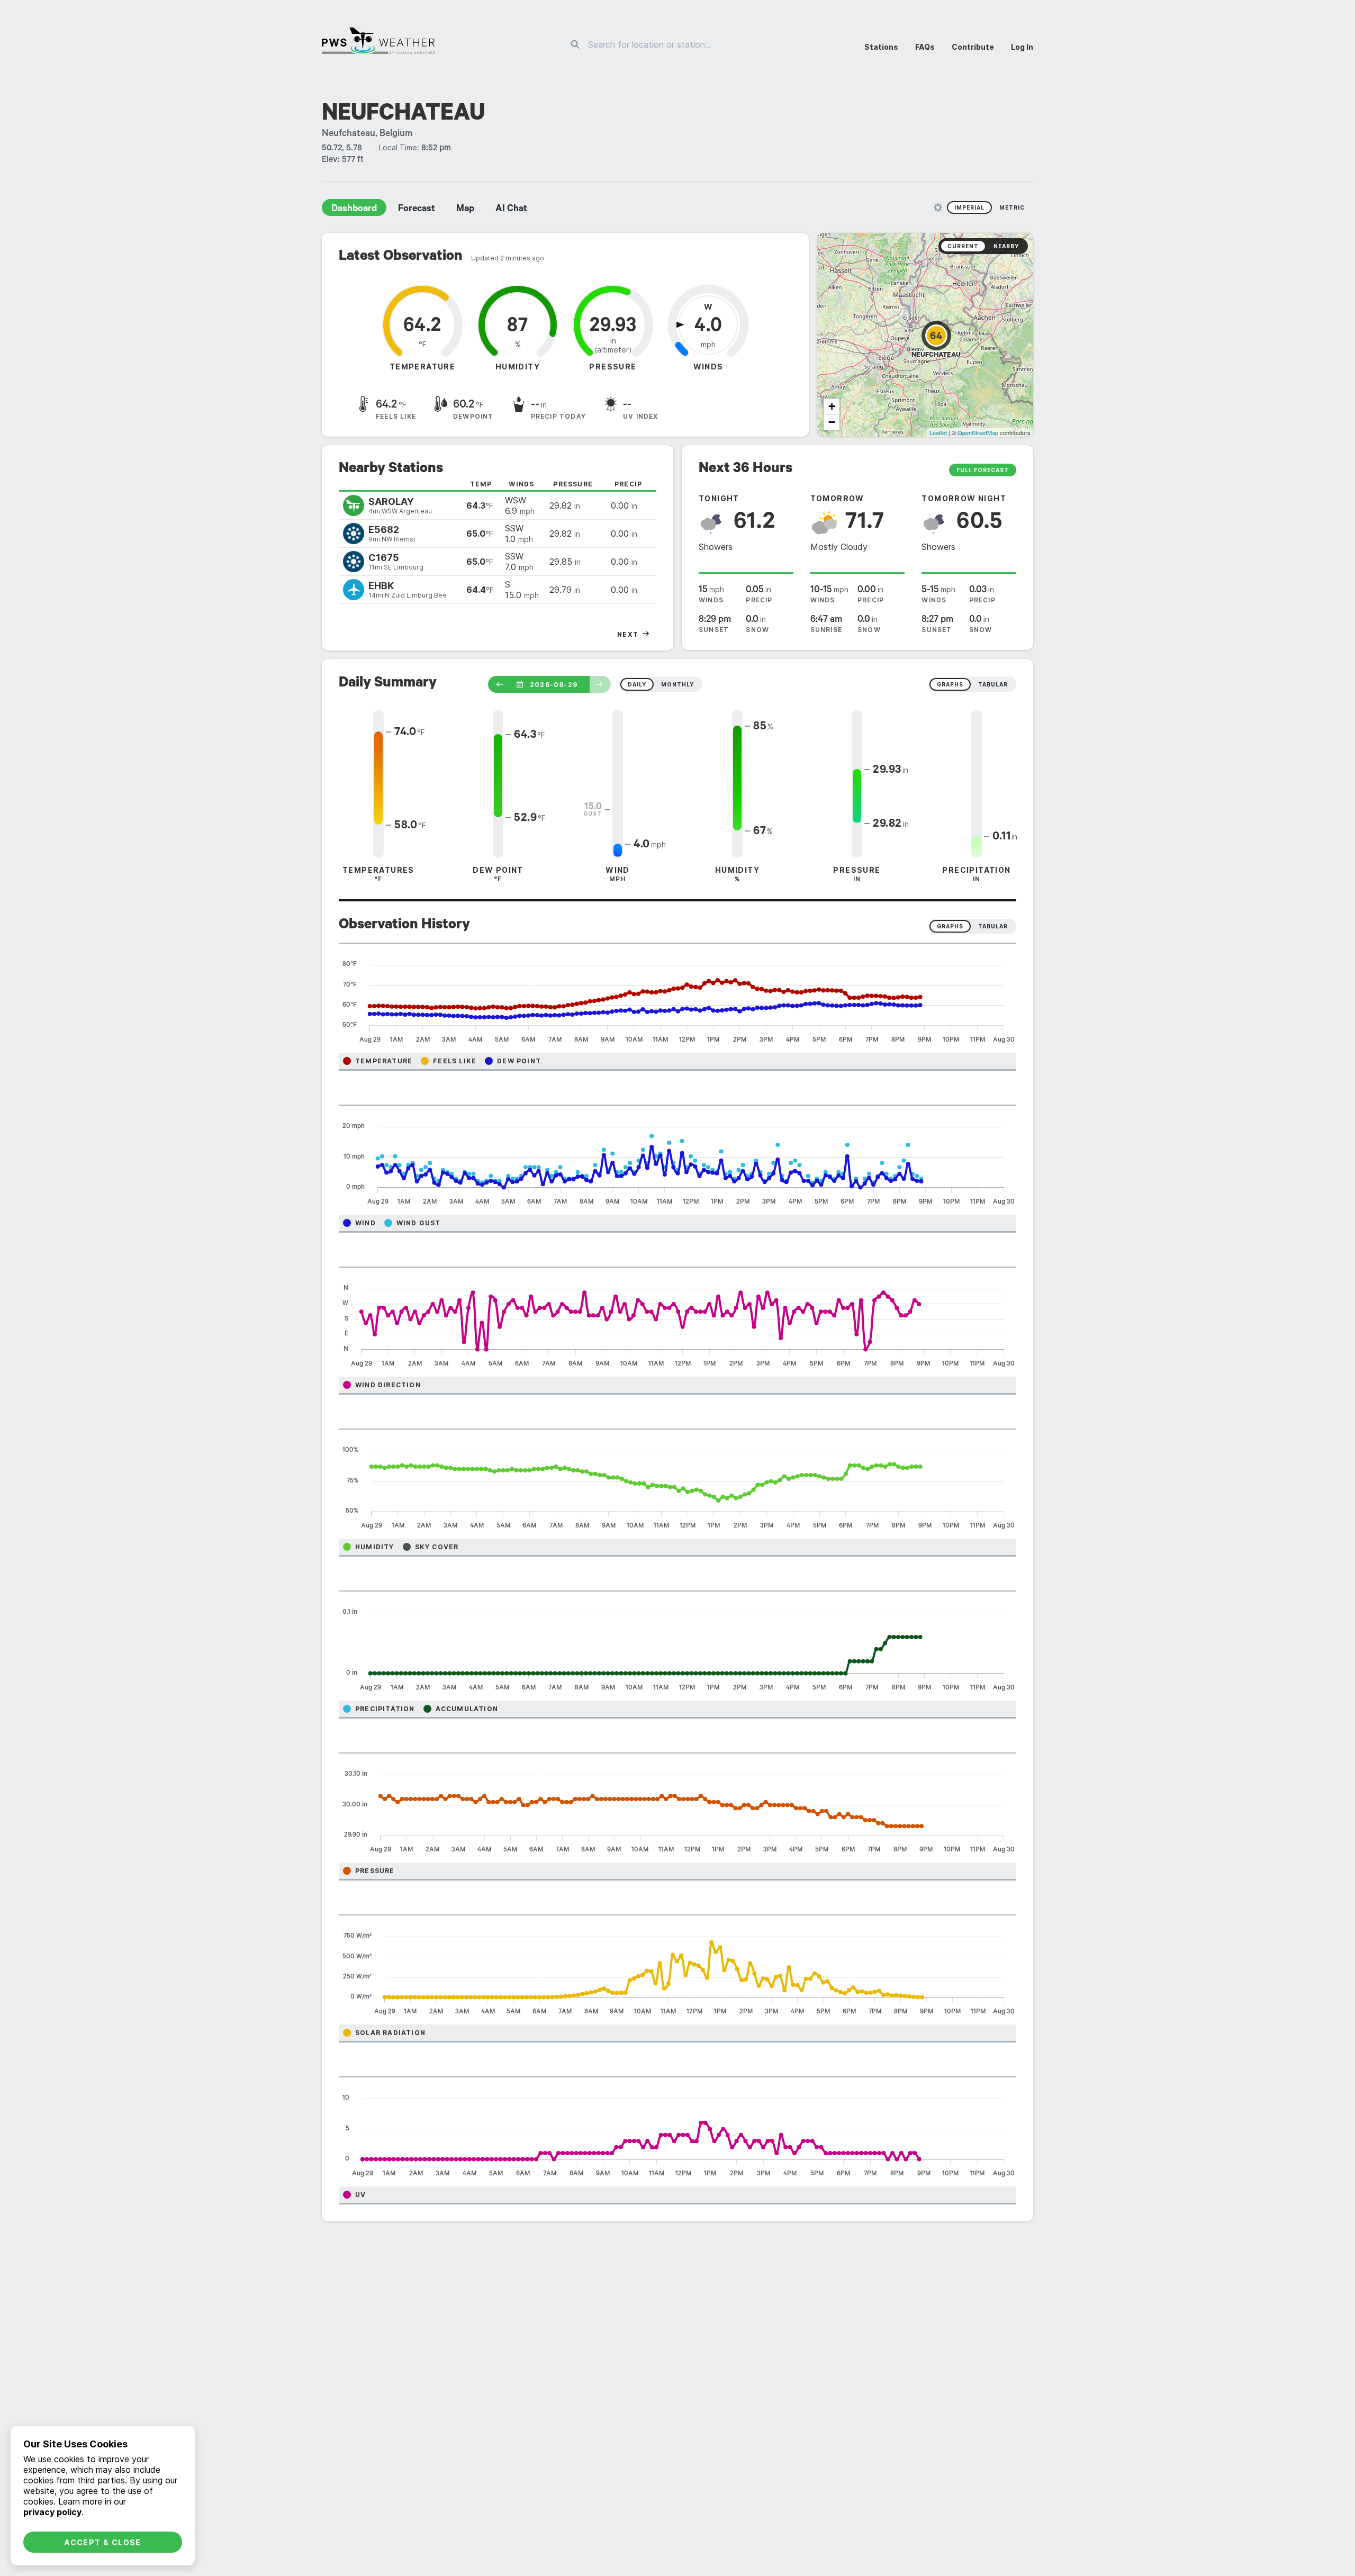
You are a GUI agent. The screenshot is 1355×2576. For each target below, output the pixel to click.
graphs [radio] (950, 684)
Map (465, 210)
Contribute (973, 47)
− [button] (832, 422)
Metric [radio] (1012, 207)
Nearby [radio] (1006, 246)
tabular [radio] (993, 684)
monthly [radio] (677, 684)
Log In (1022, 47)
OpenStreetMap (978, 432)
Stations (881, 47)
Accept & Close (103, 2542)
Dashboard (354, 210)
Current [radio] (963, 246)
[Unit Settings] (938, 207)
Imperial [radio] (969, 207)
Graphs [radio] (950, 926)
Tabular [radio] (993, 926)
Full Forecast (983, 470)
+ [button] (832, 406)
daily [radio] (637, 684)
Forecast (417, 210)
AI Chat (511, 210)
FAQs (925, 47)
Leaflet (938, 432)
